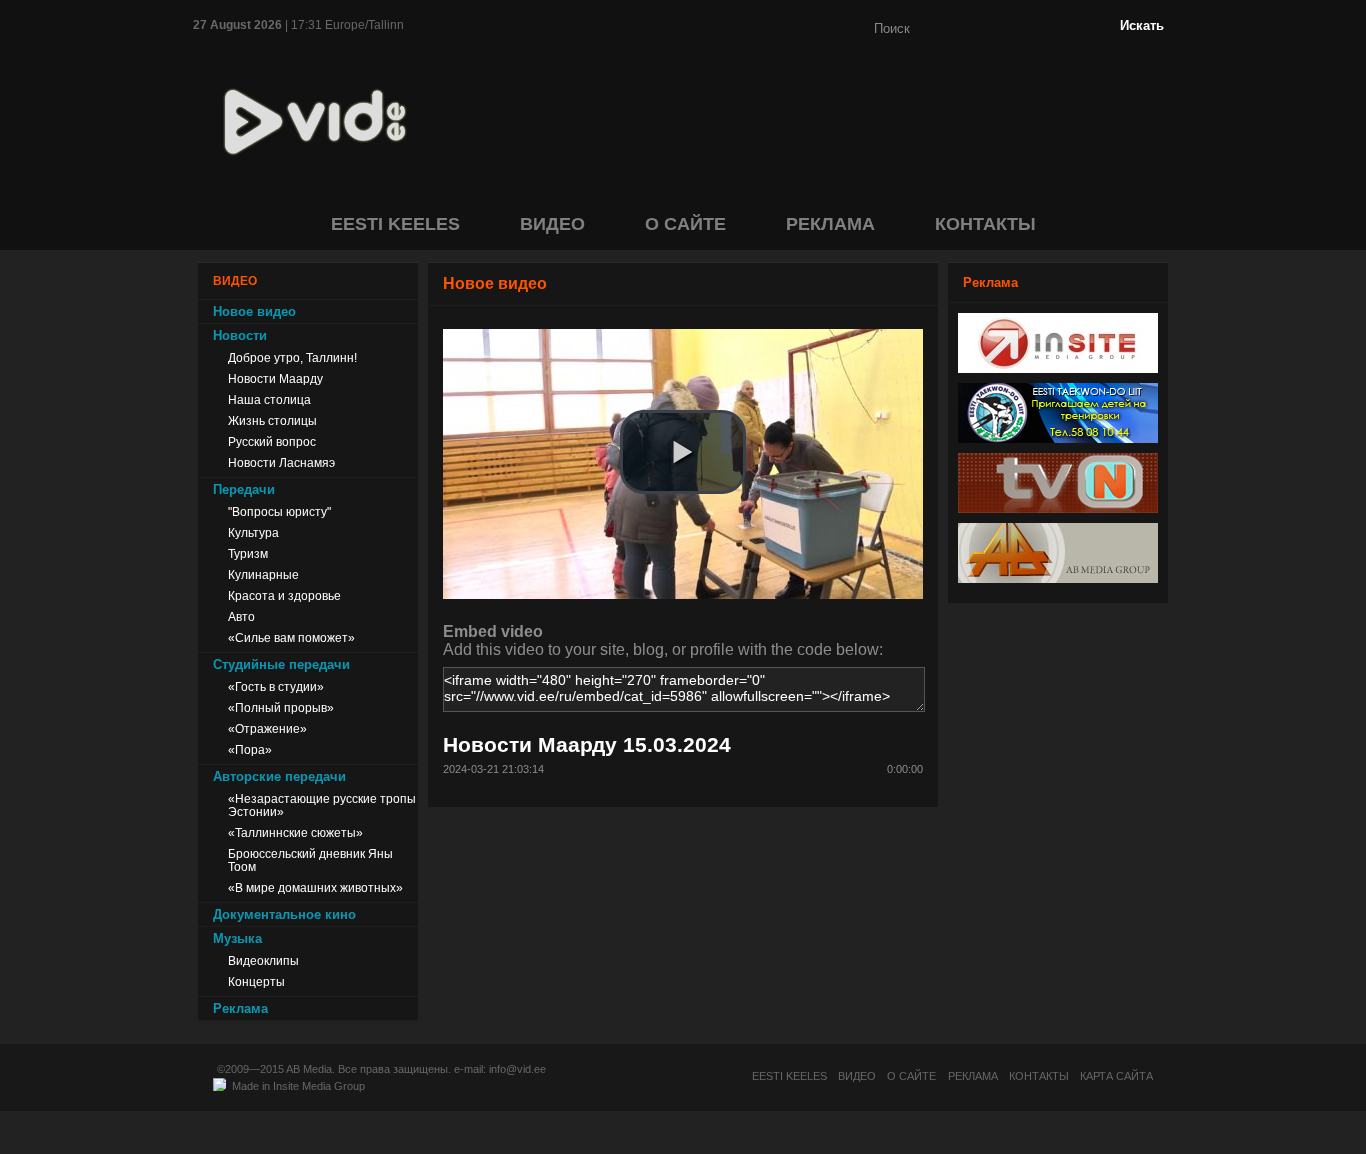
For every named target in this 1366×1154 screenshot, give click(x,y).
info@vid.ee (517, 1069)
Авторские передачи (279, 776)
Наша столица (269, 399)
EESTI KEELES (395, 224)
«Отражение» (267, 728)
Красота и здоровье (284, 595)
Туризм (248, 553)
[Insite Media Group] (1058, 367)
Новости (240, 335)
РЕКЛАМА (830, 224)
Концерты (256, 981)
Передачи (244, 489)
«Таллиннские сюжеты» (295, 832)
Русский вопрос (272, 441)
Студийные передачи (281, 664)
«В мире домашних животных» (315, 887)
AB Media (309, 1069)
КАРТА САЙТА (1116, 1076)
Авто (241, 616)
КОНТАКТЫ (985, 224)
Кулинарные (263, 574)
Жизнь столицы (272, 420)
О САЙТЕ (685, 224)
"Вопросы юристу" (279, 511)
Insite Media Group (319, 1086)
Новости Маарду (275, 378)
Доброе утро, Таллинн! (292, 357)
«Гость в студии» (276, 686)
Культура (253, 532)
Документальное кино (284, 914)
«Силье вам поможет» (291, 637)
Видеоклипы (263, 960)
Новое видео (254, 311)
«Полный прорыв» (281, 707)
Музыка (237, 938)
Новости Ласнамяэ (281, 462)
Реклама (240, 1008)
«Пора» (250, 749)
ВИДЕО (552, 224)
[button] (683, 452)
